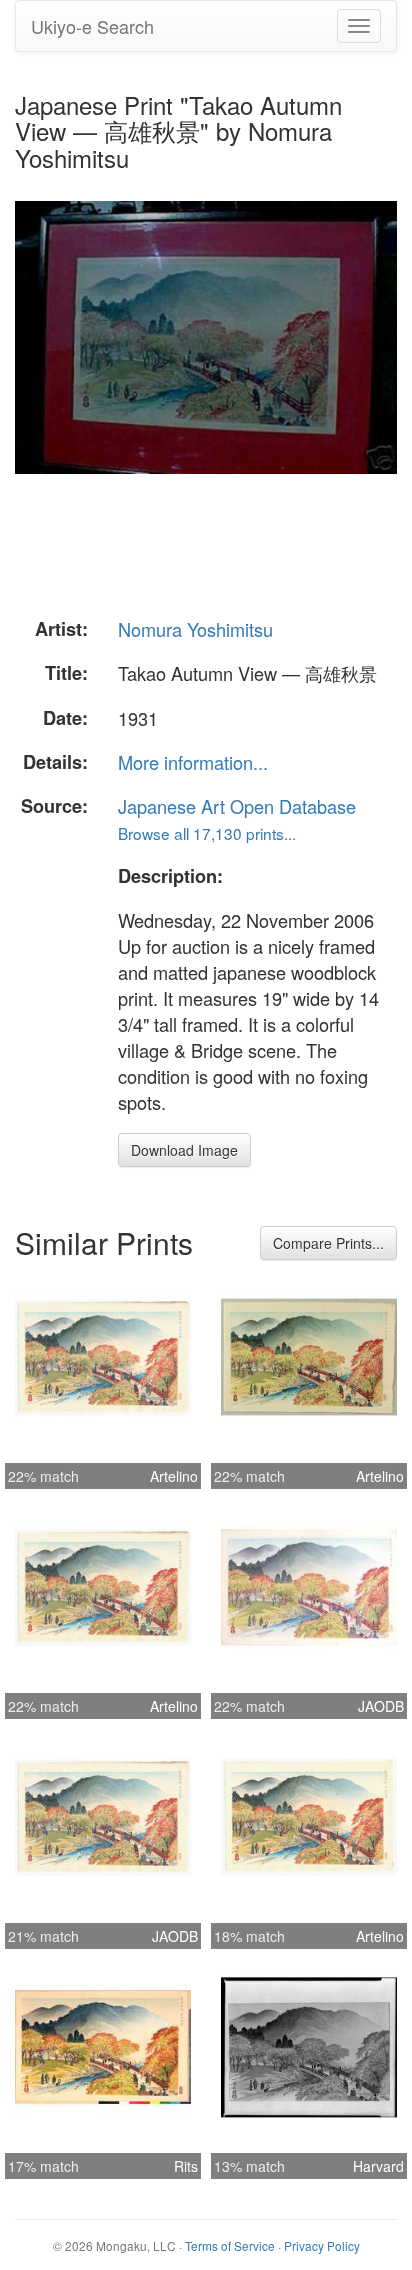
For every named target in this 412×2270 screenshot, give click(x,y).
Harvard (378, 2166)
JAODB (381, 1706)
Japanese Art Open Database (237, 806)
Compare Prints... (328, 1243)
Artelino (174, 1476)
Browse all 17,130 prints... (207, 833)
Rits (186, 2166)
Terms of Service (230, 2245)
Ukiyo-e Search (92, 26)
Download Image (184, 1150)
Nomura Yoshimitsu (195, 629)
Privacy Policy (322, 2245)
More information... (193, 762)
